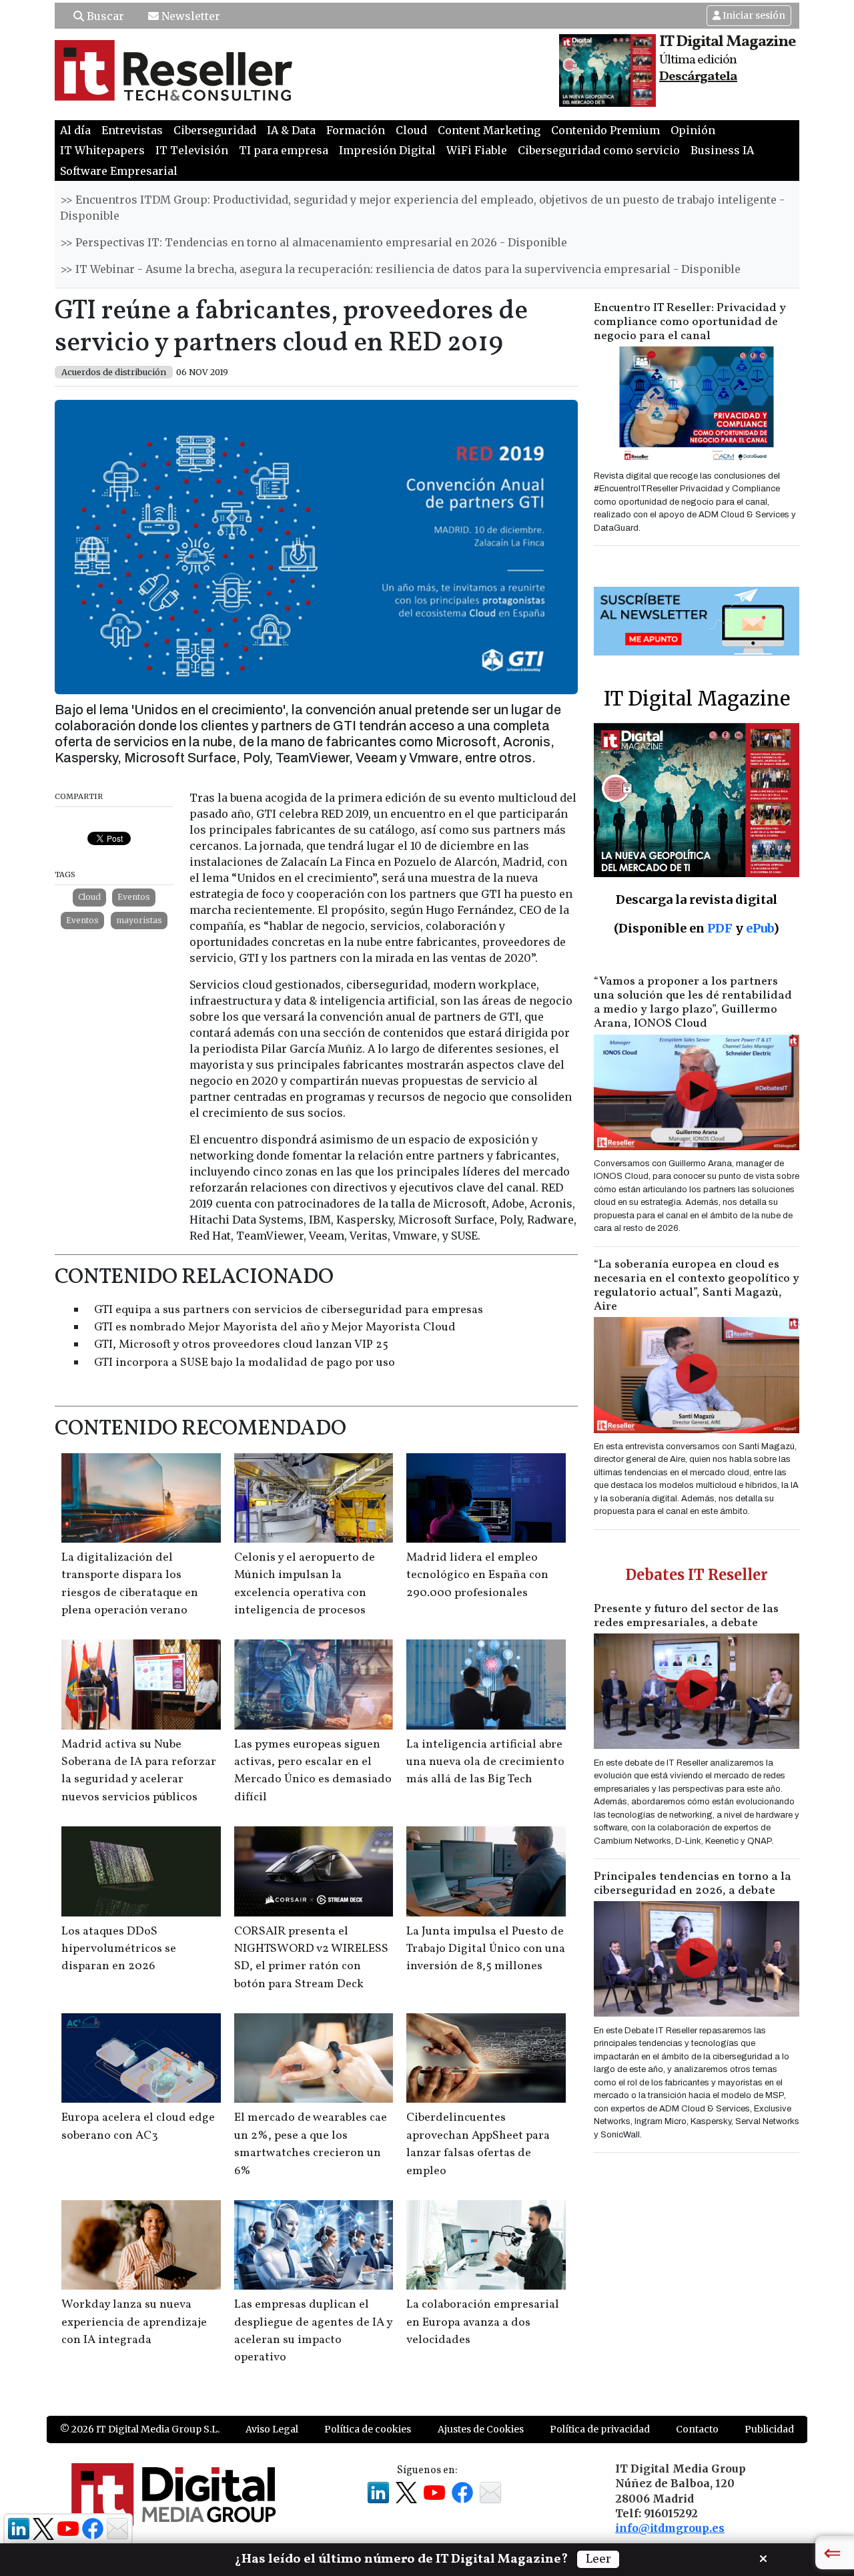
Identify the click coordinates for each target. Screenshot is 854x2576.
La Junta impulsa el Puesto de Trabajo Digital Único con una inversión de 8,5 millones (486, 1949)
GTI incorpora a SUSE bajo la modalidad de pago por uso (245, 1363)
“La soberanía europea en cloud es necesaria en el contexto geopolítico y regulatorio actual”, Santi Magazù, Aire (697, 1286)
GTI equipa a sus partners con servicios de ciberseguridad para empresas (289, 1310)
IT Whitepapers (102, 150)
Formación (356, 130)
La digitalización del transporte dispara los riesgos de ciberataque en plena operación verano (130, 1584)
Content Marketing (489, 130)
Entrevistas (132, 130)
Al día (75, 130)
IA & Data (291, 130)
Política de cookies (368, 2429)
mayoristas (139, 920)
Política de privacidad (600, 2429)
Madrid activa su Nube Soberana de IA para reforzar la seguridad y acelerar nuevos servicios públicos (139, 1771)
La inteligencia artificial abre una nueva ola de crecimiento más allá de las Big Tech (485, 1762)
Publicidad (769, 2429)
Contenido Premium (605, 130)
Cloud (411, 130)
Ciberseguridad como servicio (599, 150)
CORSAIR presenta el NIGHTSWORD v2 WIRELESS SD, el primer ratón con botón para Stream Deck (311, 1958)
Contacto (697, 2429)
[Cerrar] (763, 2557)
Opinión (693, 130)
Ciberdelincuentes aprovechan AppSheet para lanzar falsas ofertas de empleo (478, 2144)
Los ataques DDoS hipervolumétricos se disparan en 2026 (119, 1949)
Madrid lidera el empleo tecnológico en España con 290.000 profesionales (477, 1575)
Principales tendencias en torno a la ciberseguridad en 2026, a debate (693, 1884)
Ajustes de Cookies (481, 2429)
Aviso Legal (272, 2429)
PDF (720, 928)
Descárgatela (698, 77)
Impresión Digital (387, 150)
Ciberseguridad (215, 130)
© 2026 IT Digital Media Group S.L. (140, 2429)
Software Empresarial (119, 171)
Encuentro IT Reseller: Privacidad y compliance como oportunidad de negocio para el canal (690, 322)
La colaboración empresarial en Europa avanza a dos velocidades (483, 2322)
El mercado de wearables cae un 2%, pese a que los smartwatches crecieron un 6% (311, 2144)
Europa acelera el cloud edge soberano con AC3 (138, 2126)
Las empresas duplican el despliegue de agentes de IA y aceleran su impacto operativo (313, 2331)
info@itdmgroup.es (670, 2528)
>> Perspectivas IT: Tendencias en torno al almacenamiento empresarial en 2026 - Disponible (314, 242)
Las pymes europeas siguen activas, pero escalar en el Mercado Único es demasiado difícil (313, 1771)
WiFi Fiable (477, 150)
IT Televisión (192, 150)
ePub (760, 928)
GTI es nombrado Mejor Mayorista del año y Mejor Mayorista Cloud (275, 1327)
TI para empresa (284, 150)
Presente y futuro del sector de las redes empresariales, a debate (686, 1616)
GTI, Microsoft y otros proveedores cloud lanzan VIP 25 (241, 1345)
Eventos (134, 897)
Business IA (722, 150)
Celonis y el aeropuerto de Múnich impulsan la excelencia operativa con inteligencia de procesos (305, 1584)
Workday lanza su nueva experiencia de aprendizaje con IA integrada (134, 2322)
